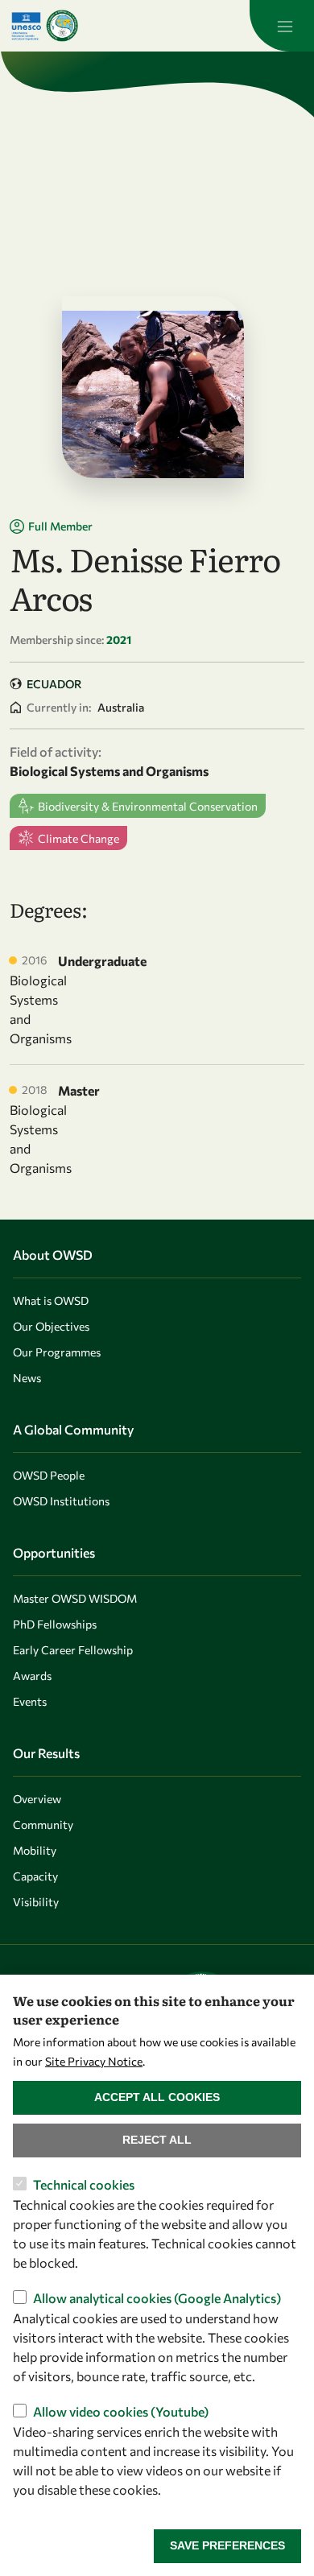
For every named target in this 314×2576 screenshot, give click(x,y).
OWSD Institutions (61, 1501)
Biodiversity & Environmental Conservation (148, 806)
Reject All (157, 2140)
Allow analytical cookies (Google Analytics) (157, 2298)
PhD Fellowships (55, 1624)
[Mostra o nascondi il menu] (282, 26)
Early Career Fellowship (73, 1650)
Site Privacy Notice (94, 2061)
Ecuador (54, 684)
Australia (121, 707)
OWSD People (49, 1475)
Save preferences (227, 2545)
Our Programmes (57, 1352)
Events (30, 1701)
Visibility (36, 1902)
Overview (37, 1799)
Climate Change (78, 838)
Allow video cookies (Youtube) (121, 2411)
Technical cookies (84, 2184)
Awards (32, 1676)
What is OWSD (51, 1300)
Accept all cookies (157, 2097)
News (27, 1378)
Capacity (35, 1876)
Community (43, 1825)
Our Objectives (51, 1326)
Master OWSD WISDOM (75, 1598)
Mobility (35, 1850)
